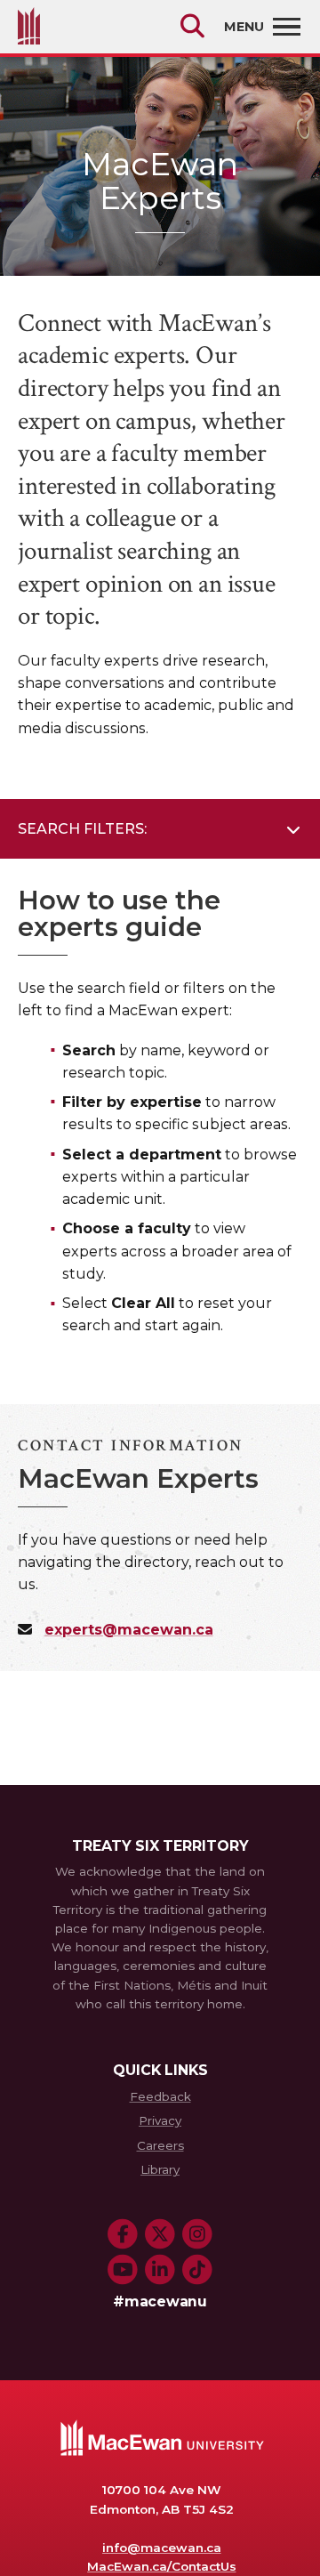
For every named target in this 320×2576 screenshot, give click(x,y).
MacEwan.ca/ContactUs (161, 2566)
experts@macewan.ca (129, 1630)
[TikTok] (197, 2270)
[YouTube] (123, 2270)
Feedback (160, 2096)
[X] (160, 2234)
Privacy (160, 2120)
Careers (160, 2145)
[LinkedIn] (160, 2270)
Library (160, 2169)
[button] (160, 829)
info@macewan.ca (162, 2548)
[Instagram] (197, 2234)
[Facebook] (123, 2234)
